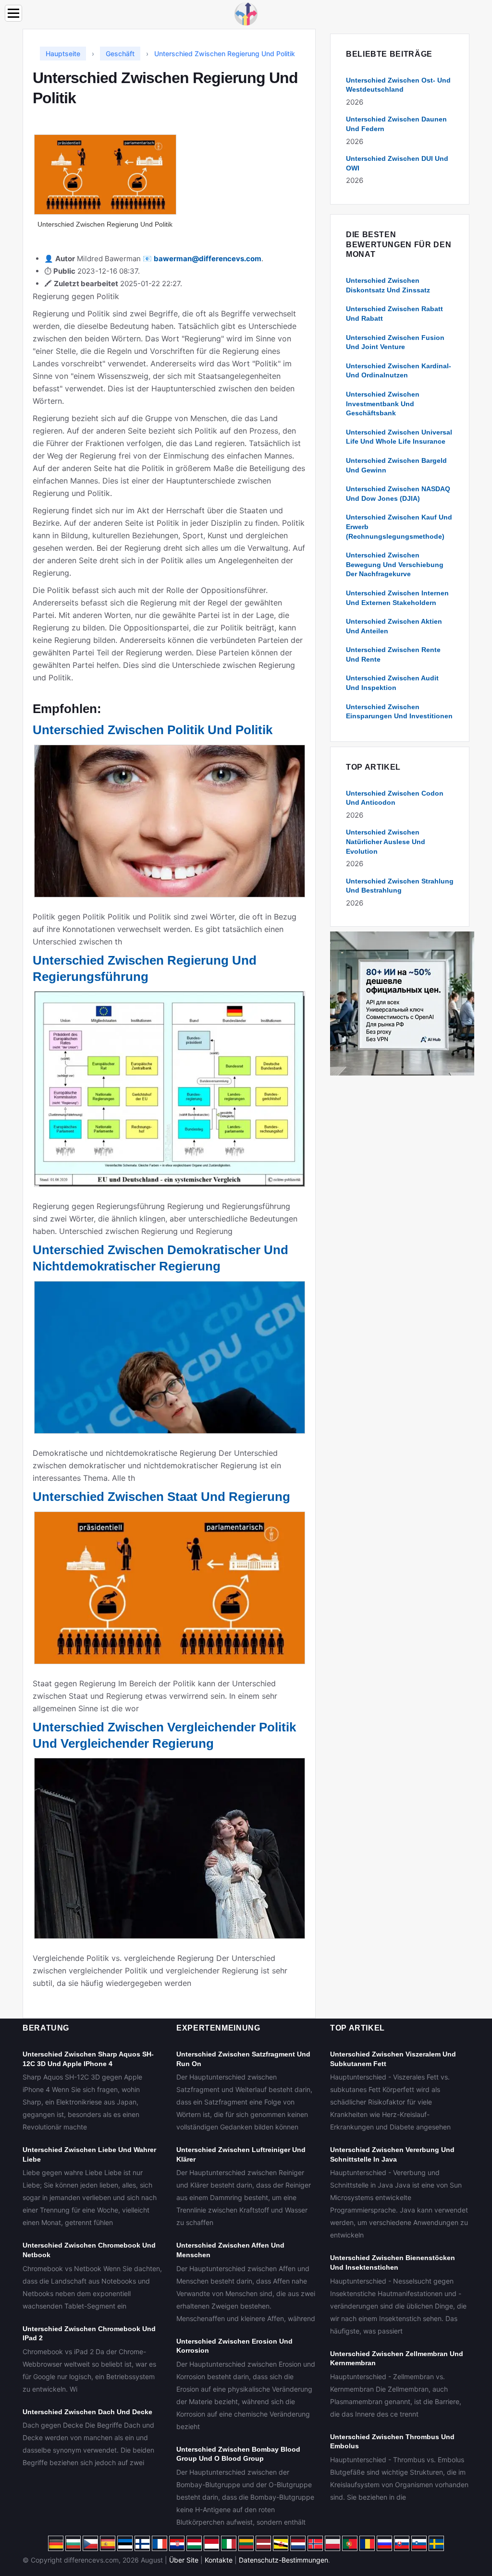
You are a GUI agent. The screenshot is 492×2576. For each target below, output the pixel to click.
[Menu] (13, 13)
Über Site (184, 2560)
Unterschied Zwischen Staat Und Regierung (161, 1497)
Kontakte (219, 2560)
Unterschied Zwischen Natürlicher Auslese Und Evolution (386, 841)
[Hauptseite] (246, 13)
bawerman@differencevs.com (208, 259)
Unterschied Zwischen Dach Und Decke (87, 2412)
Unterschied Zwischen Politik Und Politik (153, 730)
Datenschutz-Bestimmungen (283, 2560)
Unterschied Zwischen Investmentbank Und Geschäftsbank (383, 404)
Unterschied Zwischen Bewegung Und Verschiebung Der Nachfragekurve (395, 564)
